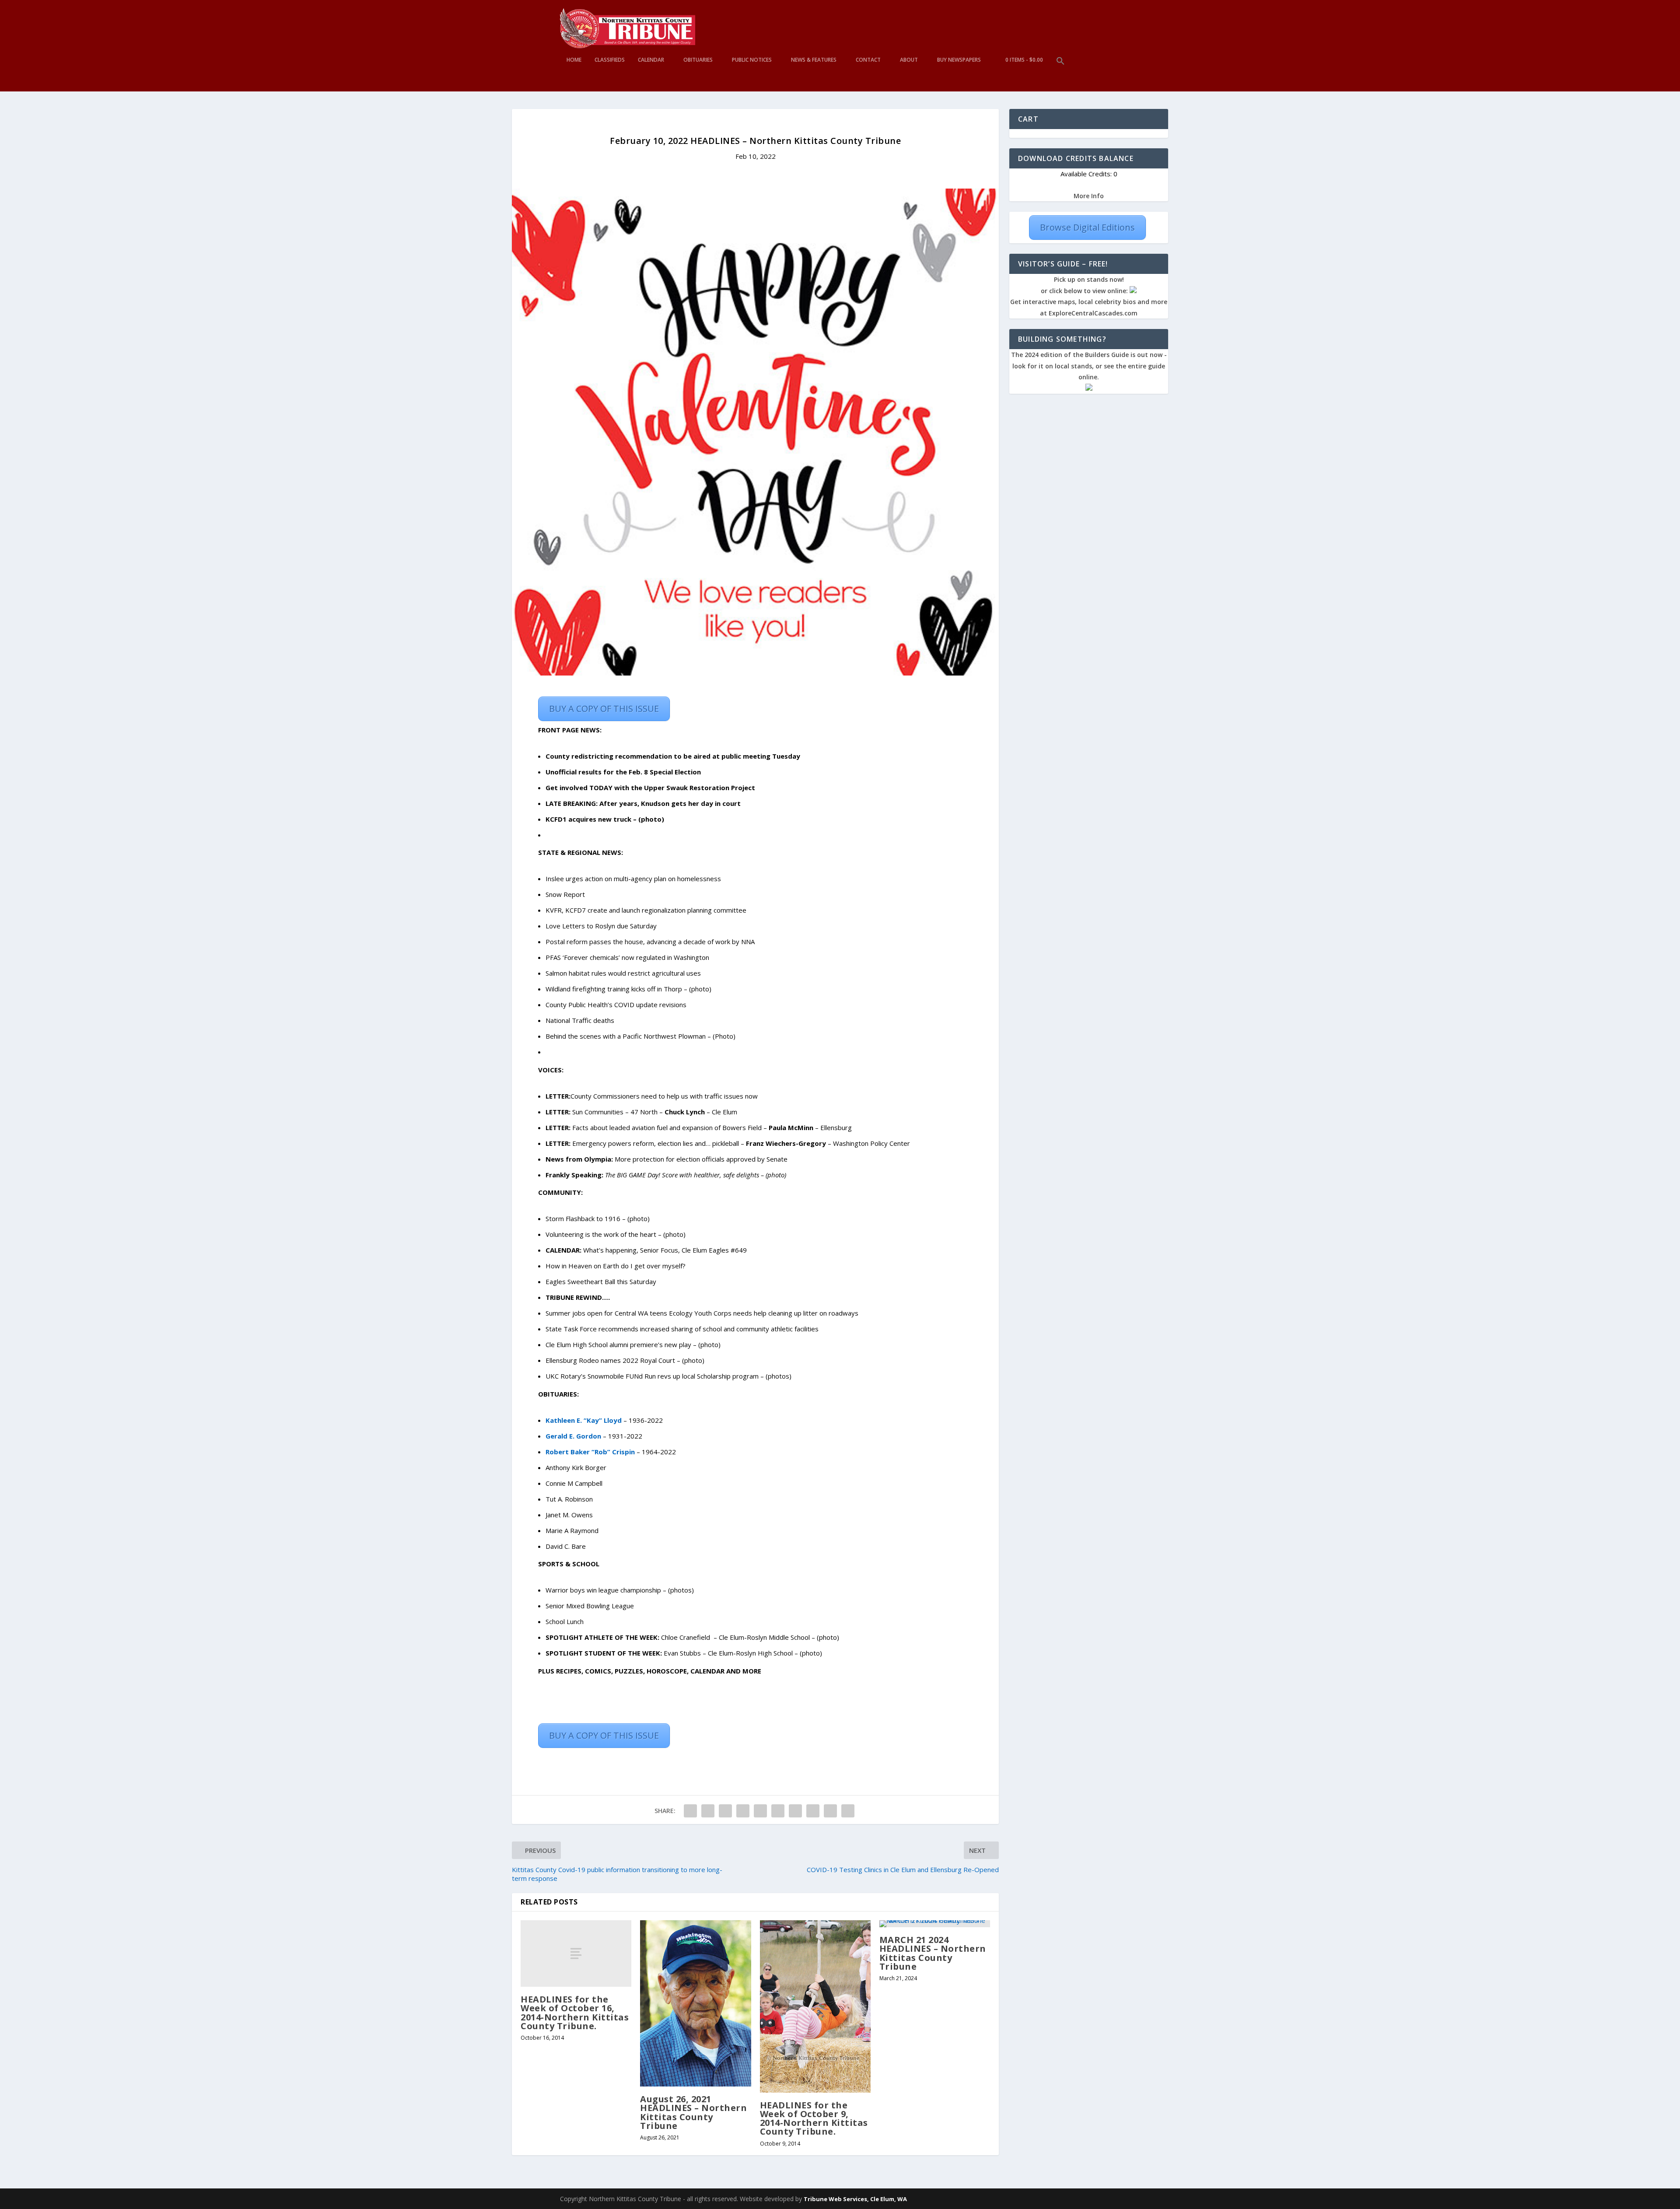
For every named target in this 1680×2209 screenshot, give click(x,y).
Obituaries (698, 60)
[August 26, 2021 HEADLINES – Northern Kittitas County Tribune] (695, 2003)
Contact (868, 60)
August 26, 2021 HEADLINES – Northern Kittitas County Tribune (693, 2112)
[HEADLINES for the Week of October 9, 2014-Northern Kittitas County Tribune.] (815, 2006)
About (909, 60)
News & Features (814, 60)
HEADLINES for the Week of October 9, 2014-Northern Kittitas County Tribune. (814, 2118)
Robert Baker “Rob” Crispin (590, 1452)
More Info (1089, 196)
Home (574, 60)
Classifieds (610, 60)
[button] (1060, 74)
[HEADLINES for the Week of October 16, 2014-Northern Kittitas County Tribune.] (576, 1953)
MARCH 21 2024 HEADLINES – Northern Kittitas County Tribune (933, 1953)
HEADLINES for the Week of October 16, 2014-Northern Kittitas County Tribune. (575, 2013)
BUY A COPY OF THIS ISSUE (604, 709)
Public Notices (752, 60)
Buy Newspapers (959, 60)
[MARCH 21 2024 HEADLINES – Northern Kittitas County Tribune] (935, 1924)
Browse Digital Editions (1087, 227)
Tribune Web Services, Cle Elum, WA (855, 2199)
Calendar (651, 60)
